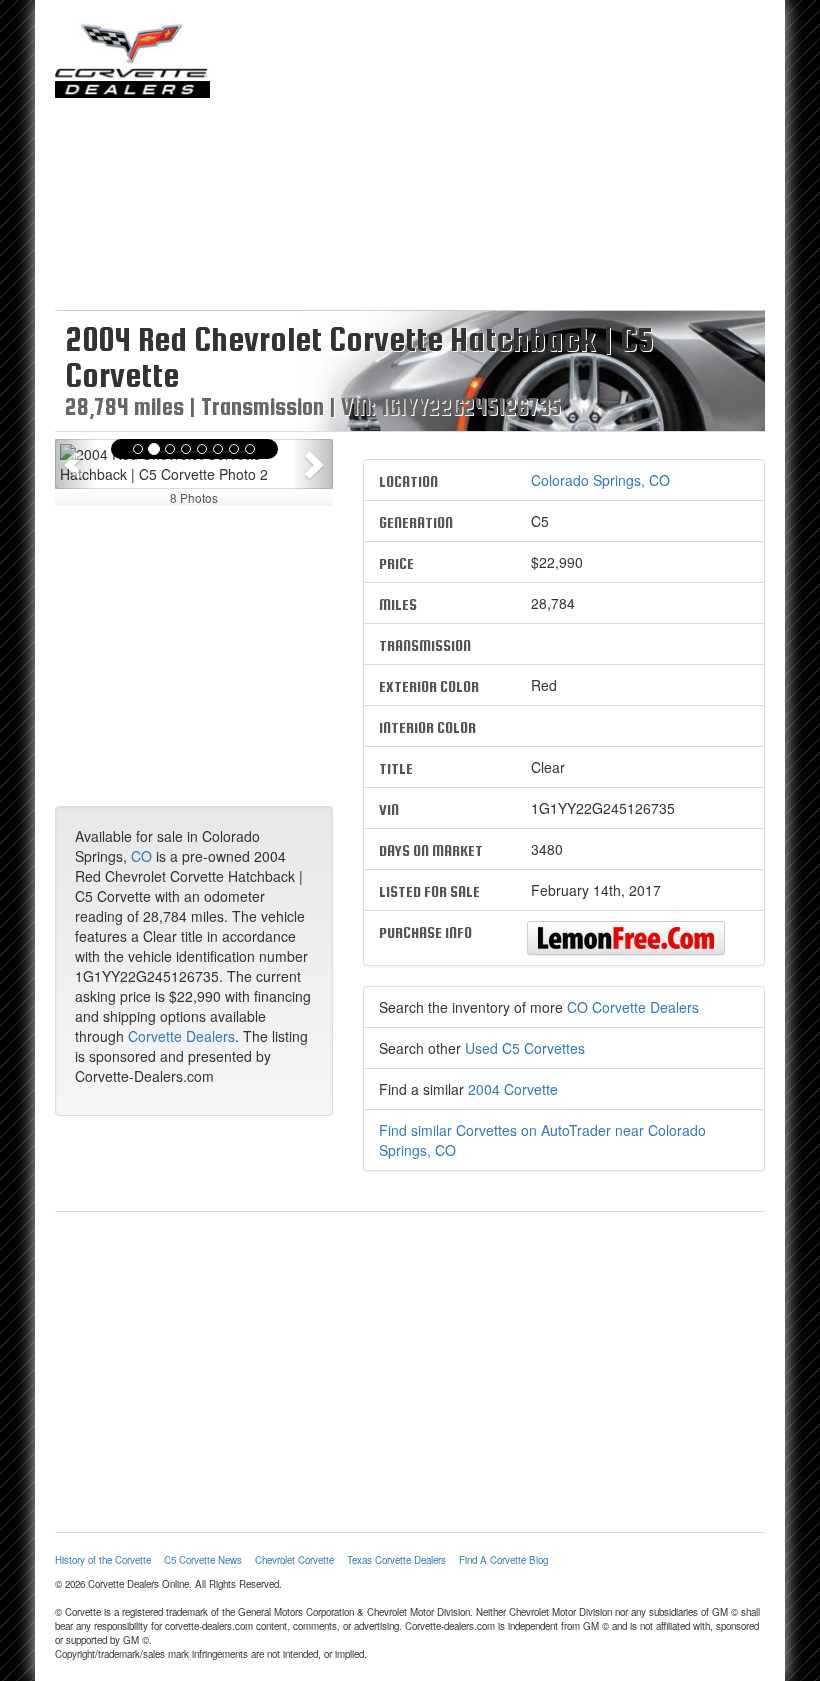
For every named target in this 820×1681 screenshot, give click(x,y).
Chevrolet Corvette (294, 1560)
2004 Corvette (513, 1089)
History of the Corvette (103, 1560)
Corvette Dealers (181, 1036)
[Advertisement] (502, 160)
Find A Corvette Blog (503, 1560)
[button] (76, 464)
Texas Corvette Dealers (396, 1560)
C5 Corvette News (203, 1560)
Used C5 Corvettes (525, 1048)
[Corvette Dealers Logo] (132, 59)
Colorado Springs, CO (600, 480)
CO (141, 856)
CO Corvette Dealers (633, 1007)
